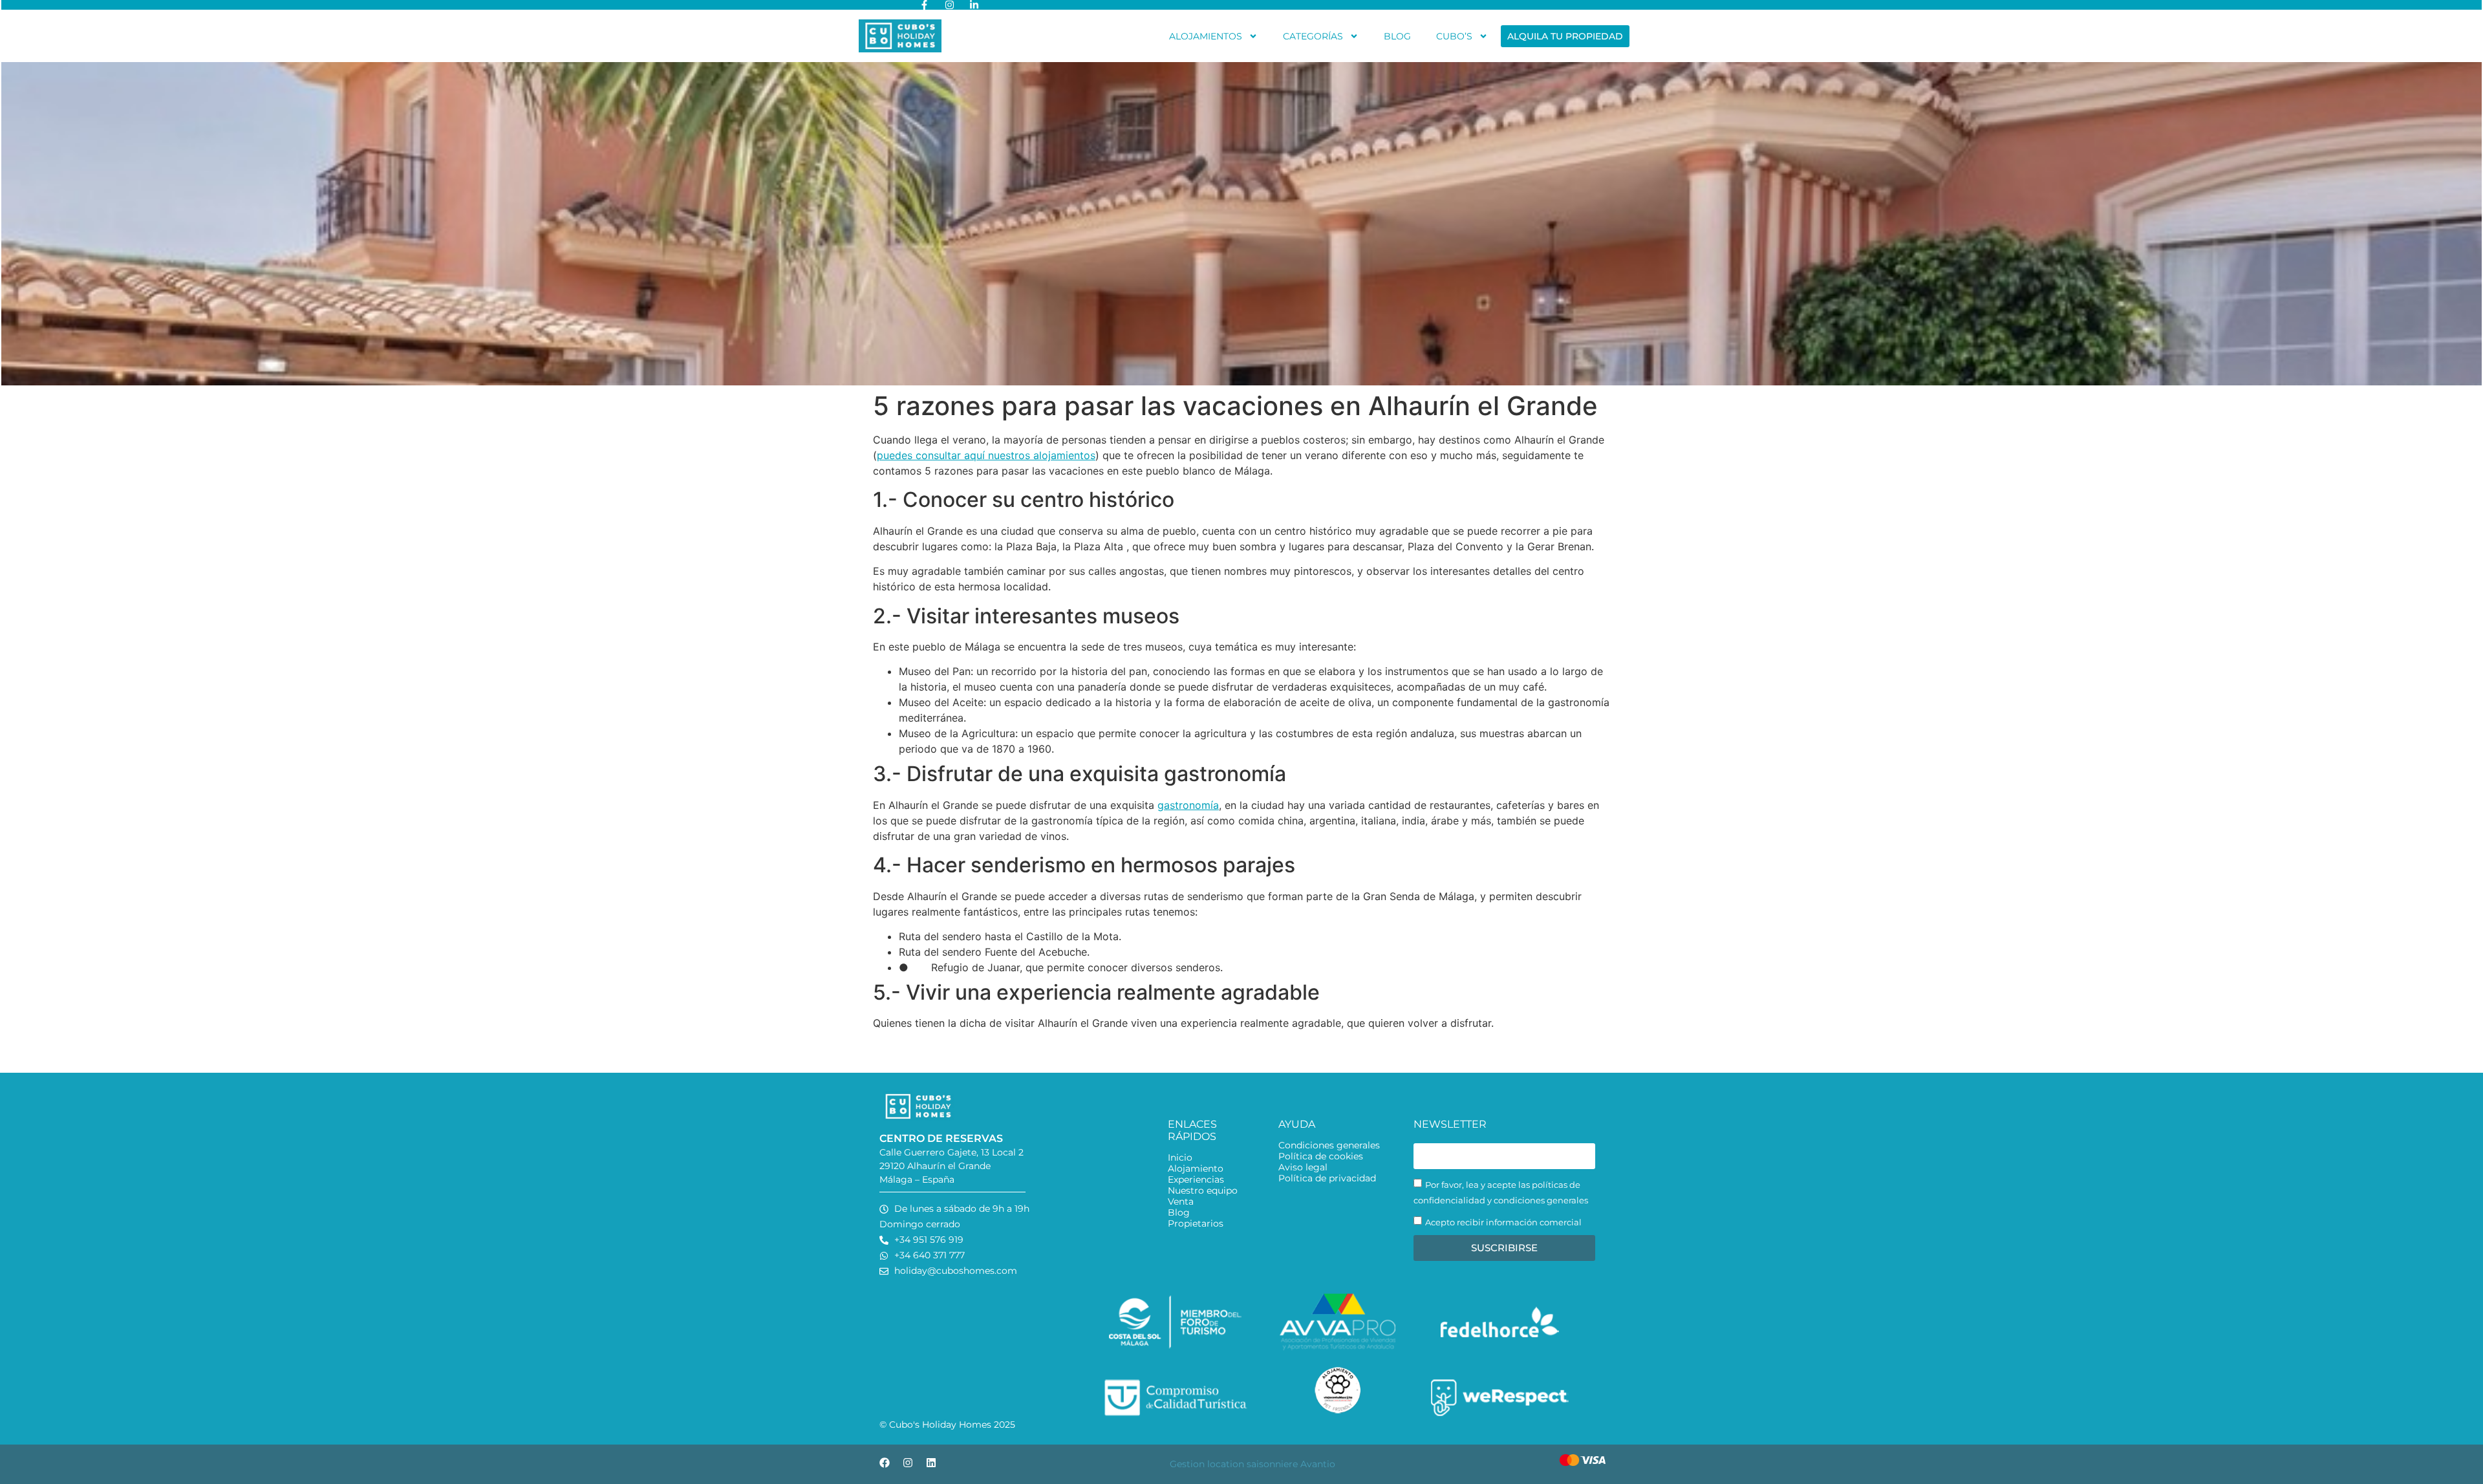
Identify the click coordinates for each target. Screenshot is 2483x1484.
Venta (1181, 1202)
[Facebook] (885, 1463)
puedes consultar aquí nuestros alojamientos (986, 455)
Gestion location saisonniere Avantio (1252, 1464)
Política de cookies (1321, 1156)
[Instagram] (908, 1463)
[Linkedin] (931, 1463)
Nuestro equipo (1203, 1191)
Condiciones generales (1329, 1145)
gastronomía (1188, 805)
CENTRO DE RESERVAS (941, 1138)
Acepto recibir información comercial (1503, 1222)
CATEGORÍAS (1313, 36)
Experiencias (1196, 1180)
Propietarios (1196, 1224)
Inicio (1180, 1158)
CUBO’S (1454, 36)
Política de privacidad (1327, 1178)
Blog (1179, 1213)
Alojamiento (1196, 1169)
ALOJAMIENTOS (1206, 36)
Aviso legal (1303, 1167)
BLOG (1397, 36)
